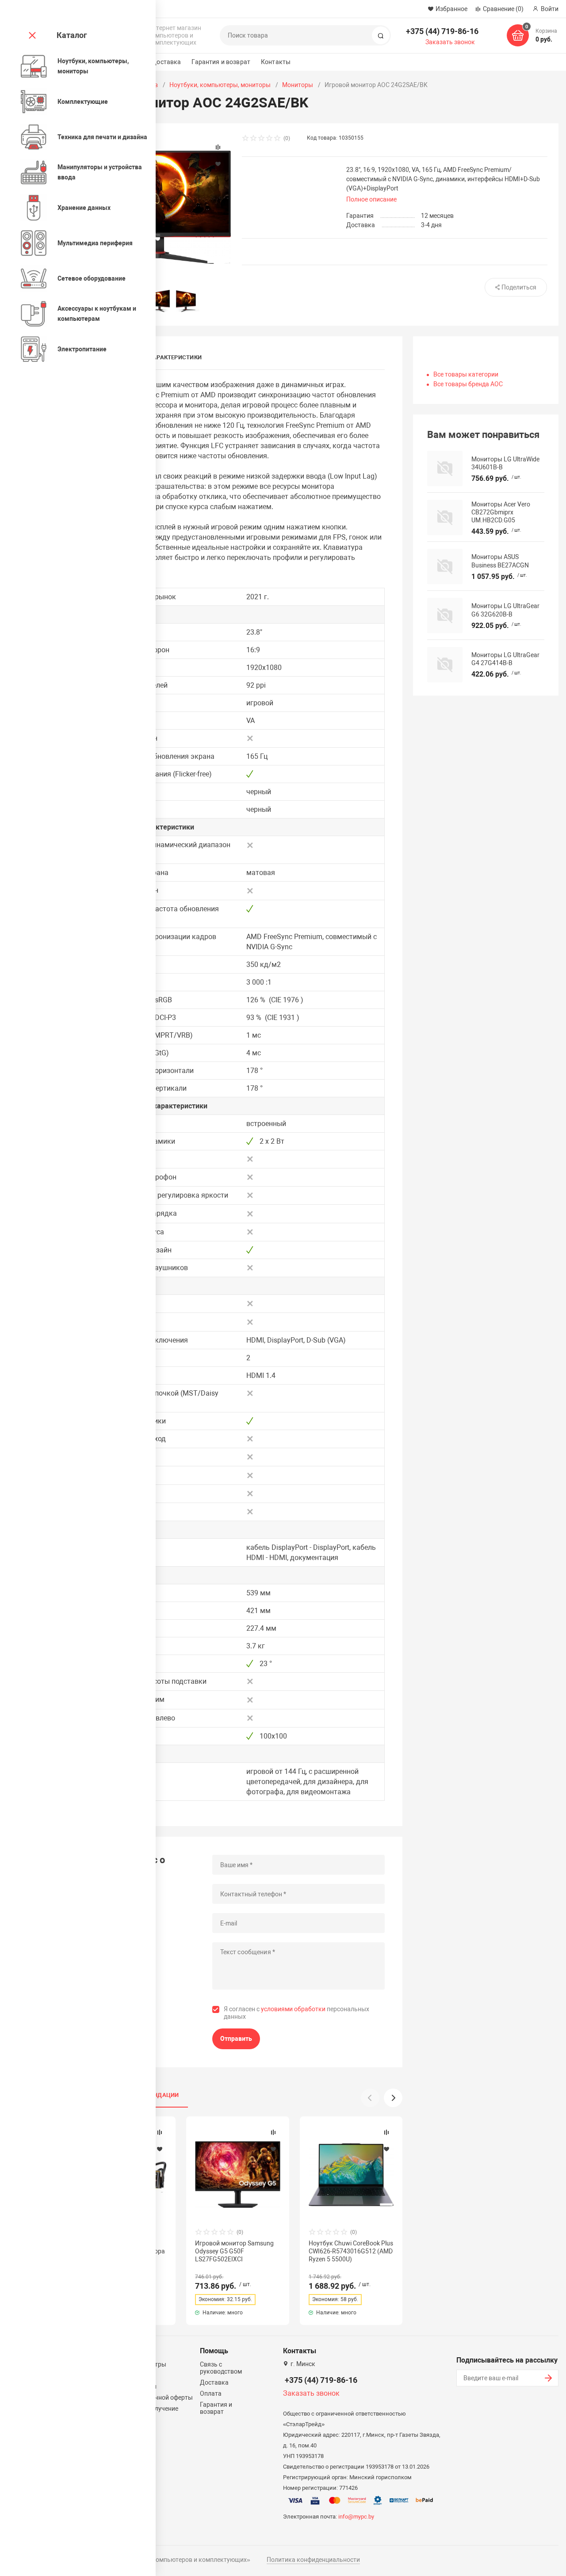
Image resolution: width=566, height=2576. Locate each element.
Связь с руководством (221, 2368)
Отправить (236, 2039)
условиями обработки (293, 2009)
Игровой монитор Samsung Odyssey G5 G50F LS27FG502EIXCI (234, 2251)
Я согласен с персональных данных (296, 2013)
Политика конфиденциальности (313, 2560)
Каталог (72, 35)
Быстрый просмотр (238, 2174)
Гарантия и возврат (221, 62)
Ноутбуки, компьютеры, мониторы (220, 85)
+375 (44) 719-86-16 (442, 31)
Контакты (276, 62)
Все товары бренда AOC (468, 384)
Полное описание (371, 199)
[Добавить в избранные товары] (160, 2149)
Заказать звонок (450, 42)
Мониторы (298, 85)
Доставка (166, 62)
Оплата (211, 2393)
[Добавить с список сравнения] (160, 2132)
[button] (393, 2098)
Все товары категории (466, 374)
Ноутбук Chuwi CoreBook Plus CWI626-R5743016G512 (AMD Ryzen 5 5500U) (351, 2251)
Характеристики (175, 357)
